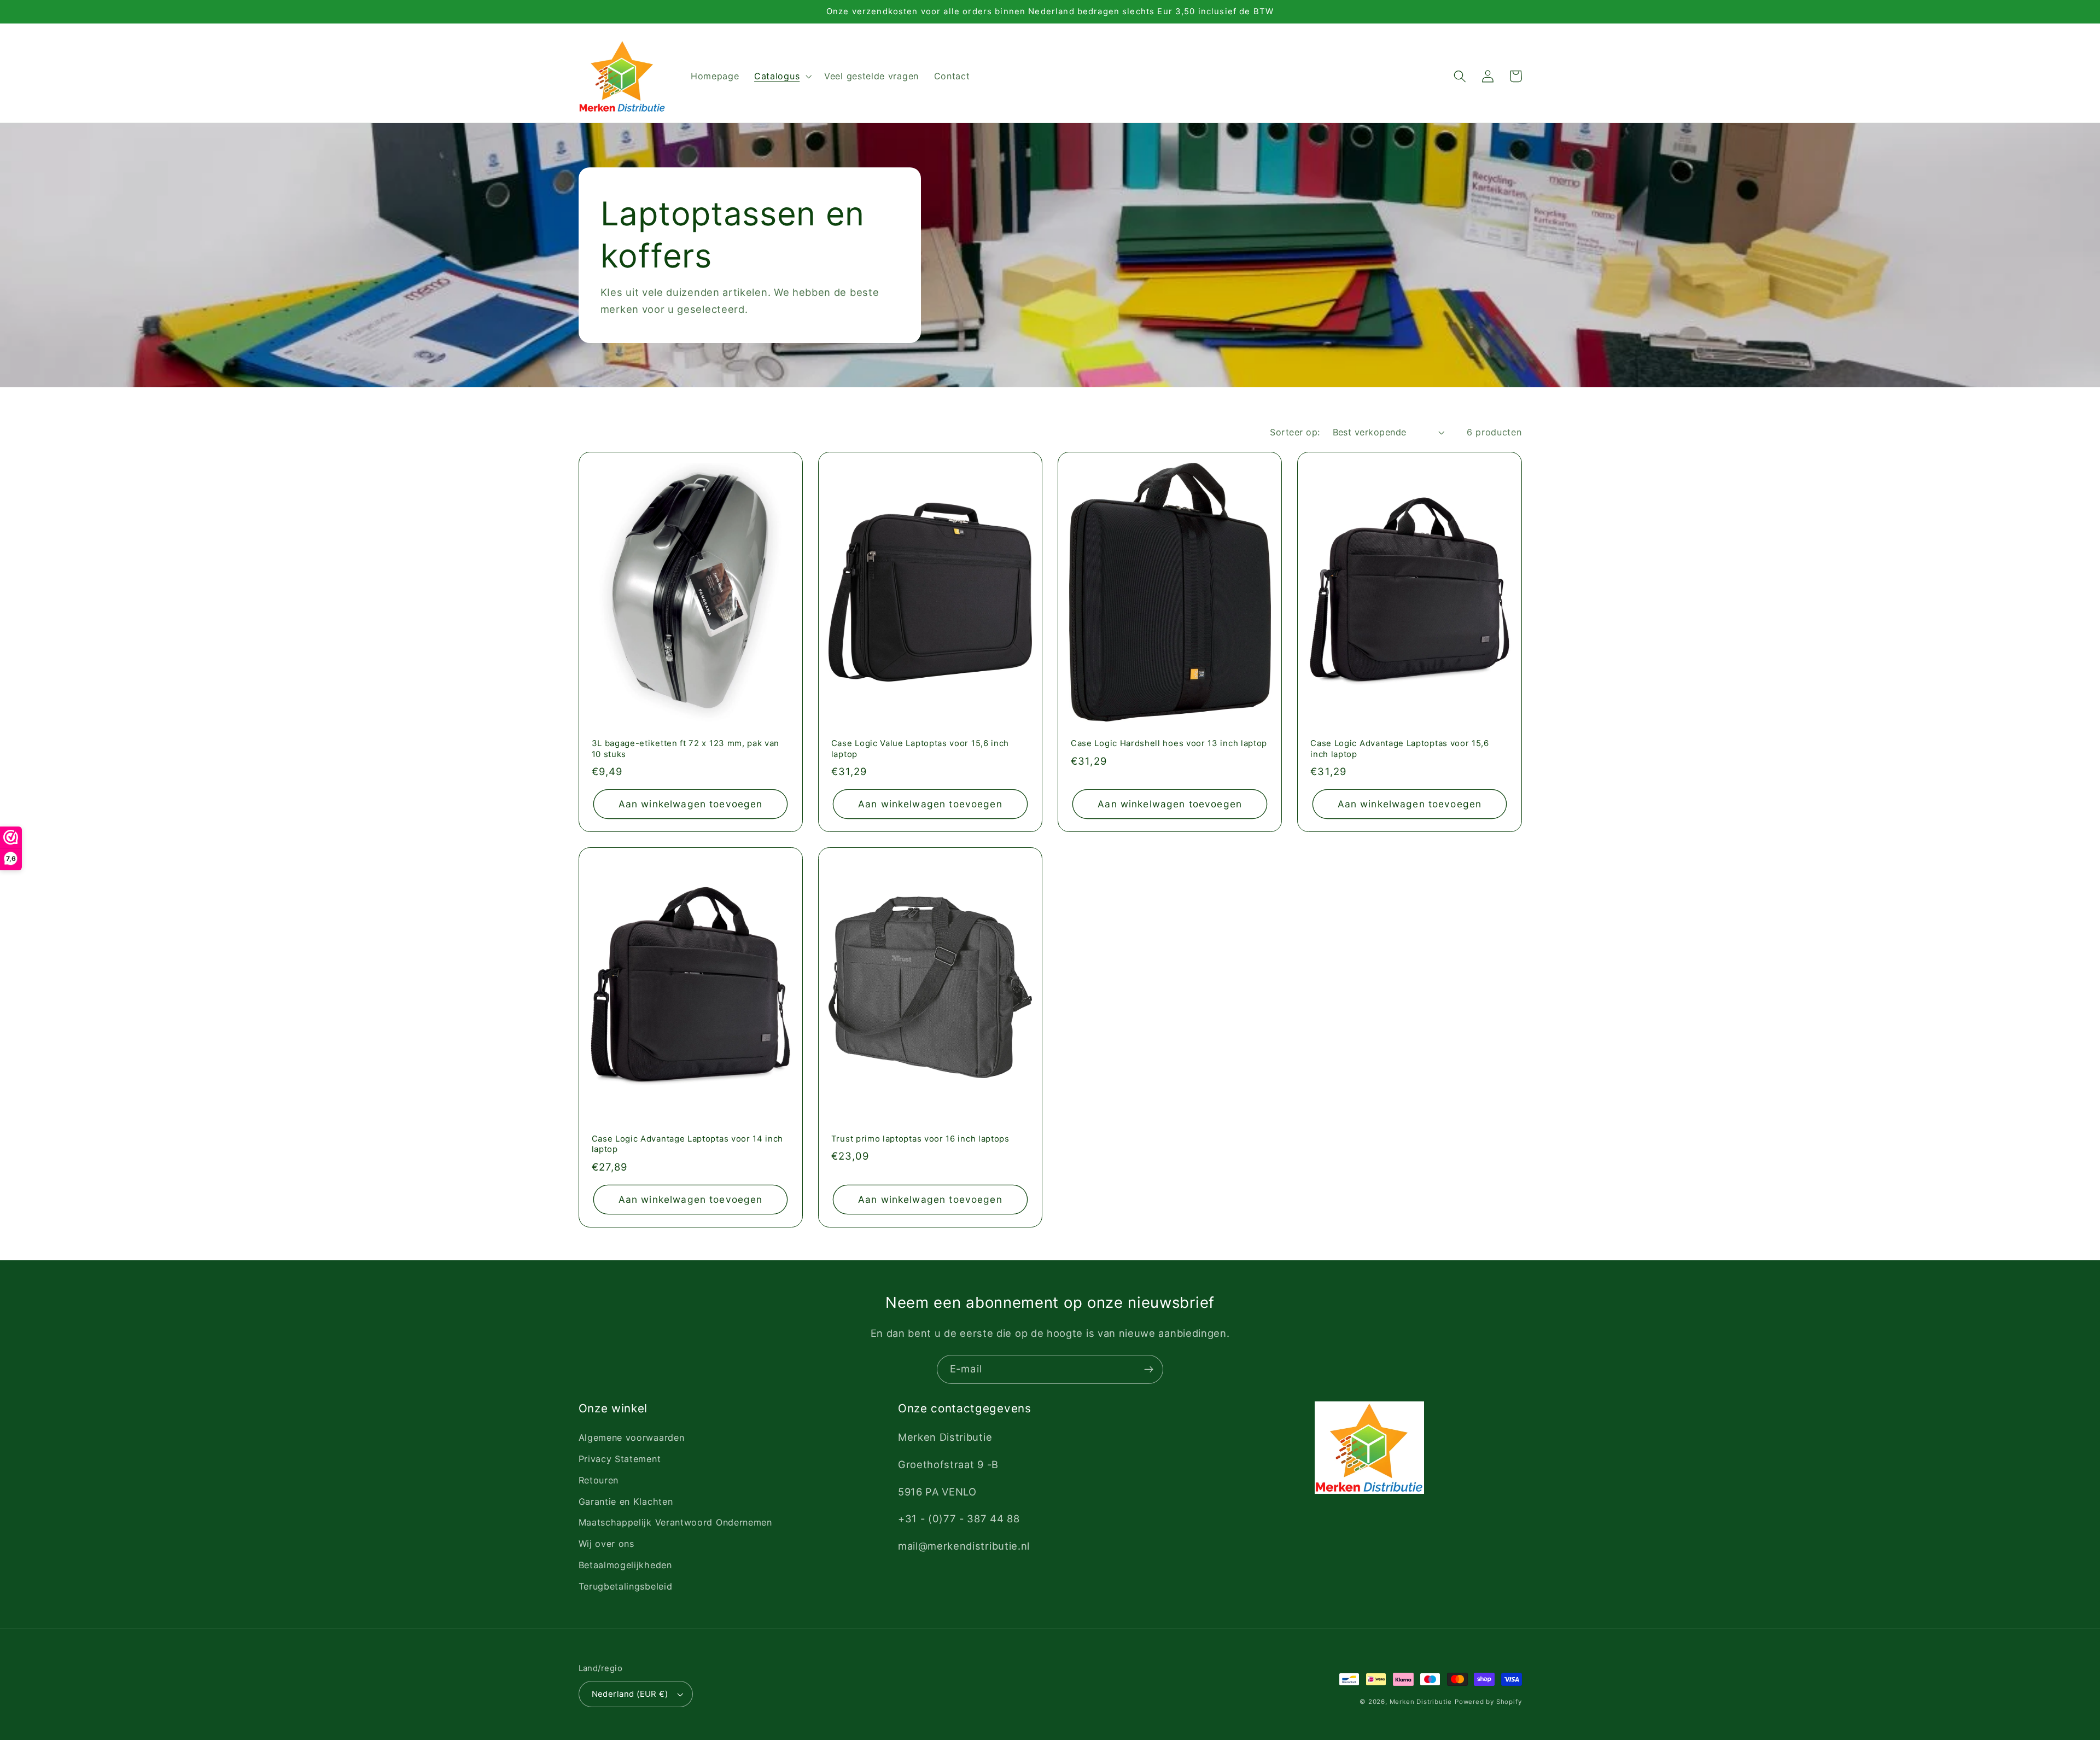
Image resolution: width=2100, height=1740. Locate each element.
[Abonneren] (1149, 1370)
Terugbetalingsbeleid (626, 1586)
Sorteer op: (1295, 432)
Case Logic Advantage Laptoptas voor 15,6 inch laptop (1400, 749)
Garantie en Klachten (626, 1502)
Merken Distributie (1421, 1702)
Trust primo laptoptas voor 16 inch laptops (920, 1139)
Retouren (599, 1480)
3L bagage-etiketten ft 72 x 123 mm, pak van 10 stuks (686, 749)
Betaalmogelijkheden (625, 1565)
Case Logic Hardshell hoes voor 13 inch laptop (1169, 743)
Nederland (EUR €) (630, 1694)
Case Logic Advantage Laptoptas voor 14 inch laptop (688, 1144)
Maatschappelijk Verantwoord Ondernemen (675, 1522)
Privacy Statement (620, 1459)
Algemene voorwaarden (632, 1438)
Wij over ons (606, 1544)
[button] (781, 77)
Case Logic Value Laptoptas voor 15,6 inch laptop (920, 749)
